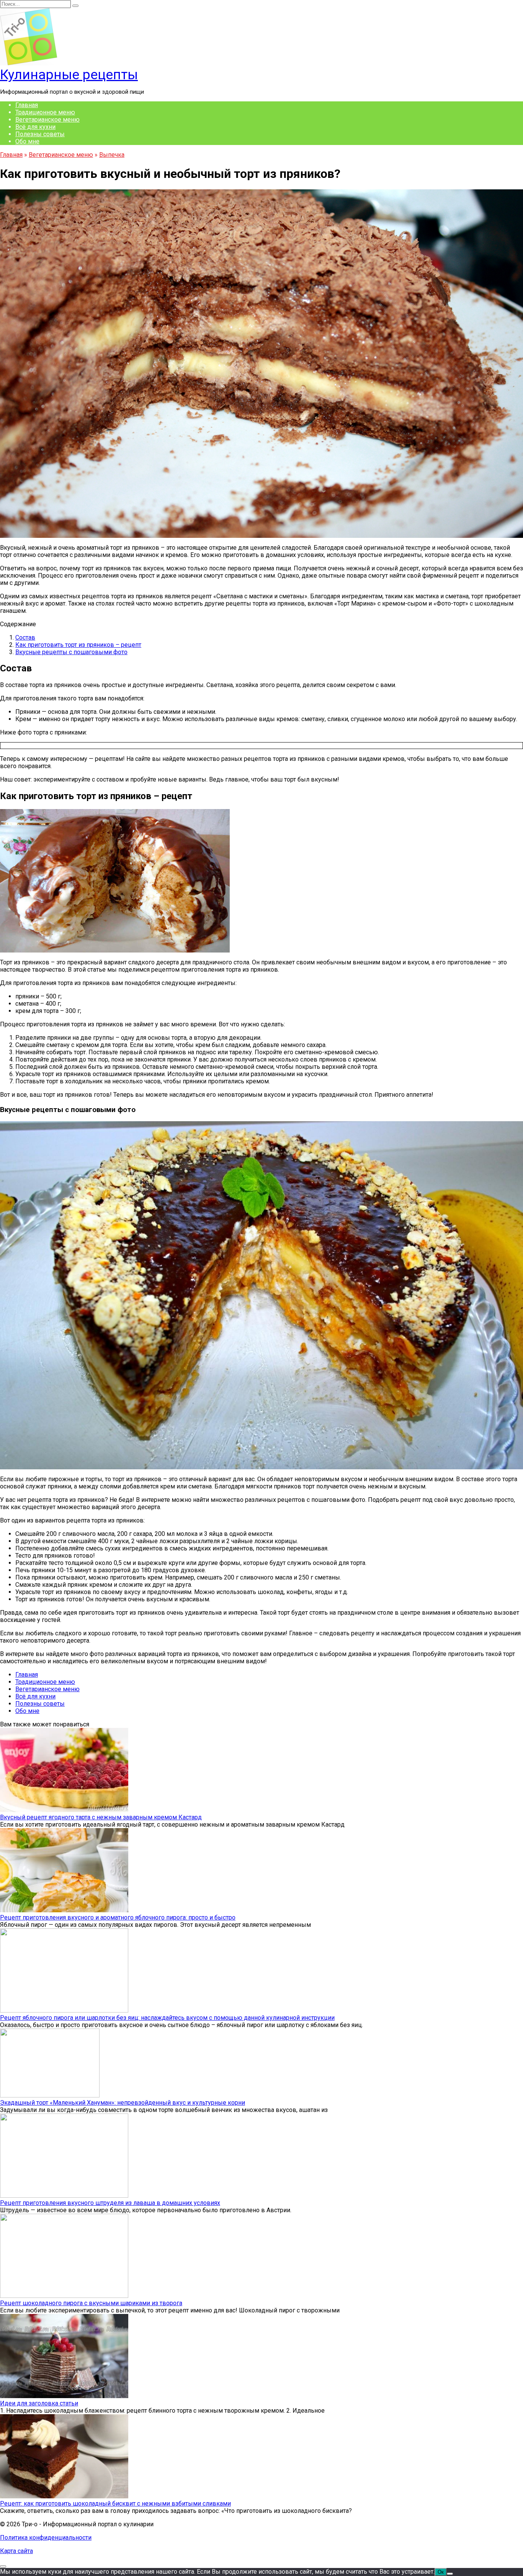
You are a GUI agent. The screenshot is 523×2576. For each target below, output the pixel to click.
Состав (25, 637)
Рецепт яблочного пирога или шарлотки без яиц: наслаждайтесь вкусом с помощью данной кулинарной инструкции (167, 2018)
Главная (27, 105)
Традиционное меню (45, 112)
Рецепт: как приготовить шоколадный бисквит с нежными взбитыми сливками (115, 2504)
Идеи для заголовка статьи (39, 2403)
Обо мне (27, 141)
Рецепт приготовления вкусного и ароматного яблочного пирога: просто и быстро (118, 1917)
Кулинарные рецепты (69, 75)
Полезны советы (40, 134)
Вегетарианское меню (47, 120)
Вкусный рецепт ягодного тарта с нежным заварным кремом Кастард (101, 1817)
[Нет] (450, 2574)
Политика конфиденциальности (46, 2538)
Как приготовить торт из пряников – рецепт (78, 645)
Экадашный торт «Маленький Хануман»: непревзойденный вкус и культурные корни (123, 2103)
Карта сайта (16, 2551)
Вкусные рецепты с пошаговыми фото (71, 652)
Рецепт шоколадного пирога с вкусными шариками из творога (91, 2303)
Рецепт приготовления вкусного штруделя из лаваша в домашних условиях (110, 2203)
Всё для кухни (35, 127)
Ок (441, 2572)
